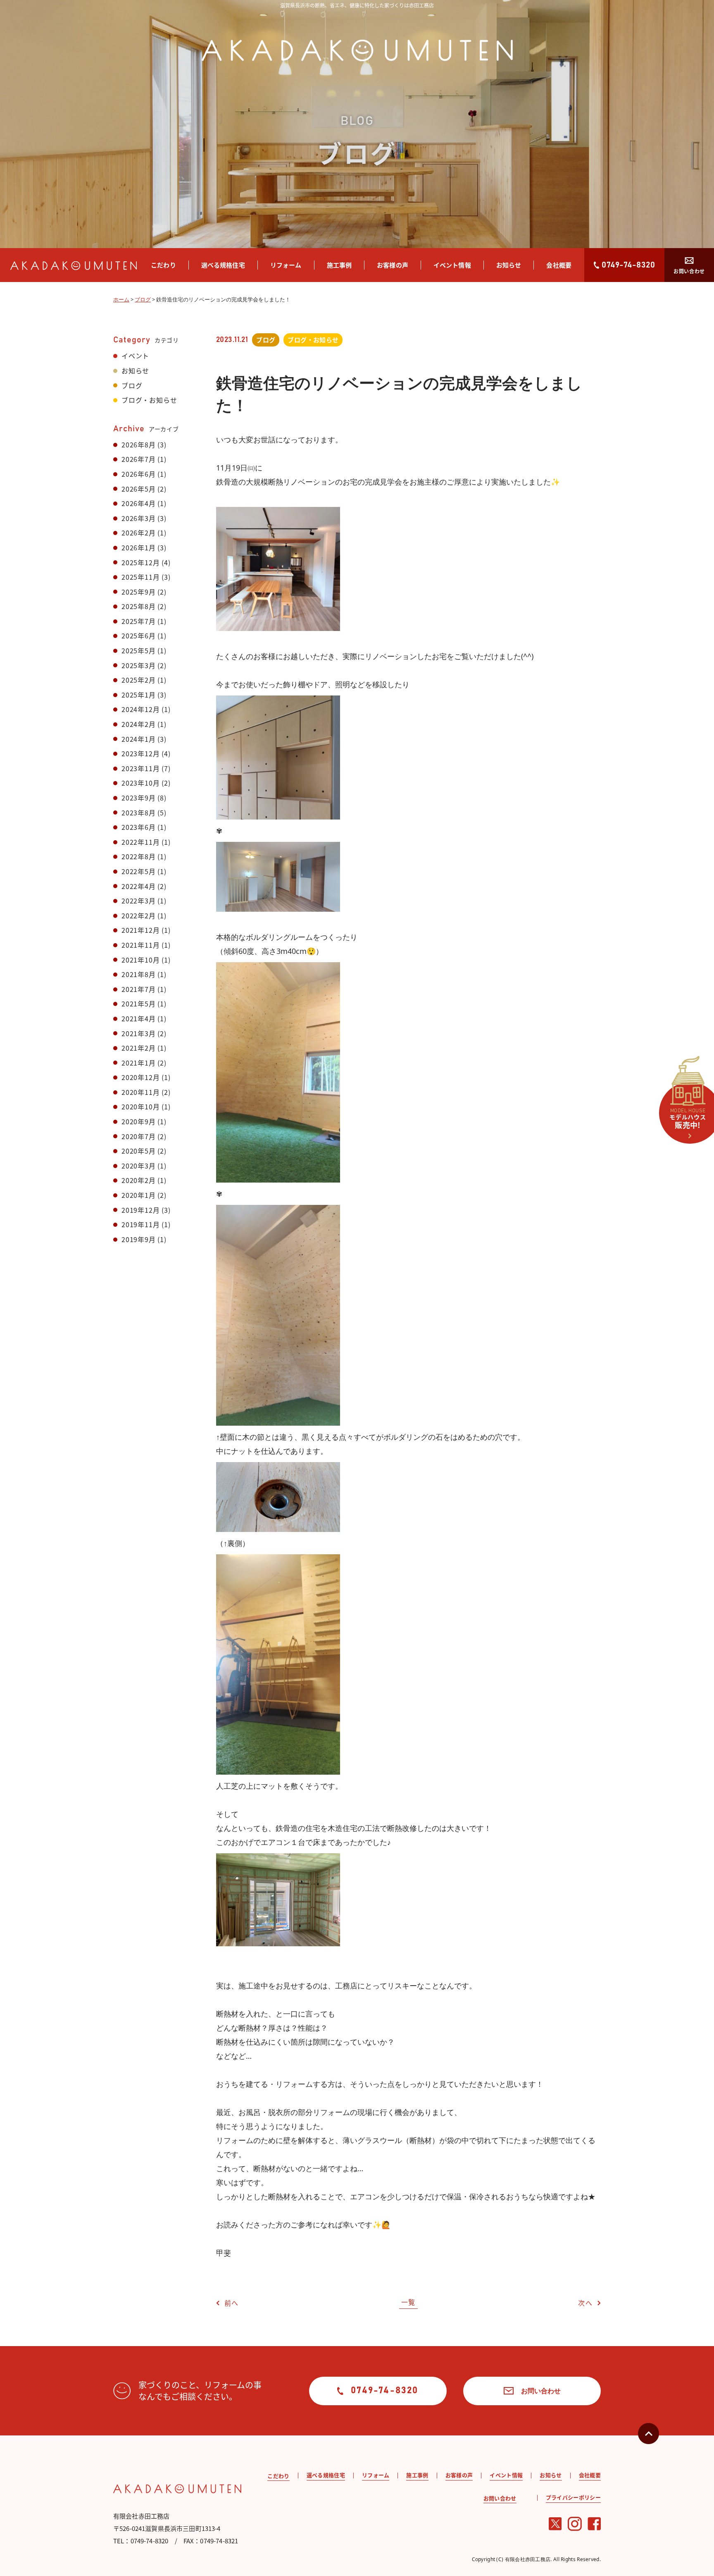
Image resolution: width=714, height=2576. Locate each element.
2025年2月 (139, 680)
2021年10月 (140, 960)
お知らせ (509, 265)
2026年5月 (139, 489)
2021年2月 (139, 1048)
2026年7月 (139, 459)
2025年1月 (139, 695)
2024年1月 (139, 739)
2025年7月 (139, 621)
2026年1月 (139, 547)
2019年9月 (139, 1239)
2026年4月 (139, 503)
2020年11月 (140, 1092)
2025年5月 (139, 650)
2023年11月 (140, 768)
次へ (585, 2303)
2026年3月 (139, 518)
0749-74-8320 (628, 265)
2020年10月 (140, 1106)
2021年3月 (139, 1033)
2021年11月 (140, 945)
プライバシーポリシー (573, 2497)
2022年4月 (139, 886)
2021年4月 (139, 1018)
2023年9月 (139, 798)
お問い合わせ (689, 271)
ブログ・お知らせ (149, 400)
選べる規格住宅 (223, 265)
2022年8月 (139, 856)
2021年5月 (139, 1004)
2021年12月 (140, 930)
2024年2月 (139, 724)
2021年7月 (139, 989)
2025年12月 (140, 562)
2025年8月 (139, 606)
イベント (135, 356)
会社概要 (559, 265)
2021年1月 (139, 1063)
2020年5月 (139, 1151)
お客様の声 (393, 265)
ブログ (132, 385)
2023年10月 (140, 783)
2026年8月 (139, 444)
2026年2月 (139, 533)
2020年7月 (139, 1136)
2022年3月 (139, 901)
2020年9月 (139, 1121)
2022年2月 (139, 915)
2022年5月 (139, 871)
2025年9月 (139, 592)
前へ (232, 2303)
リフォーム (286, 265)
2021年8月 (139, 974)
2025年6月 (139, 636)
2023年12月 (140, 753)
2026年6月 (139, 474)
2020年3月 (139, 1166)
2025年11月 (140, 577)
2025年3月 (139, 665)
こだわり (163, 265)
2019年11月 (140, 1224)
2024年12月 (140, 709)
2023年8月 (139, 812)
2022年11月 (140, 842)
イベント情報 (452, 265)
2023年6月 (139, 827)
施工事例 (339, 265)
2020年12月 (140, 1077)
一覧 (408, 2302)
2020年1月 (139, 1195)
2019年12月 (140, 1210)
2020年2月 (139, 1180)
